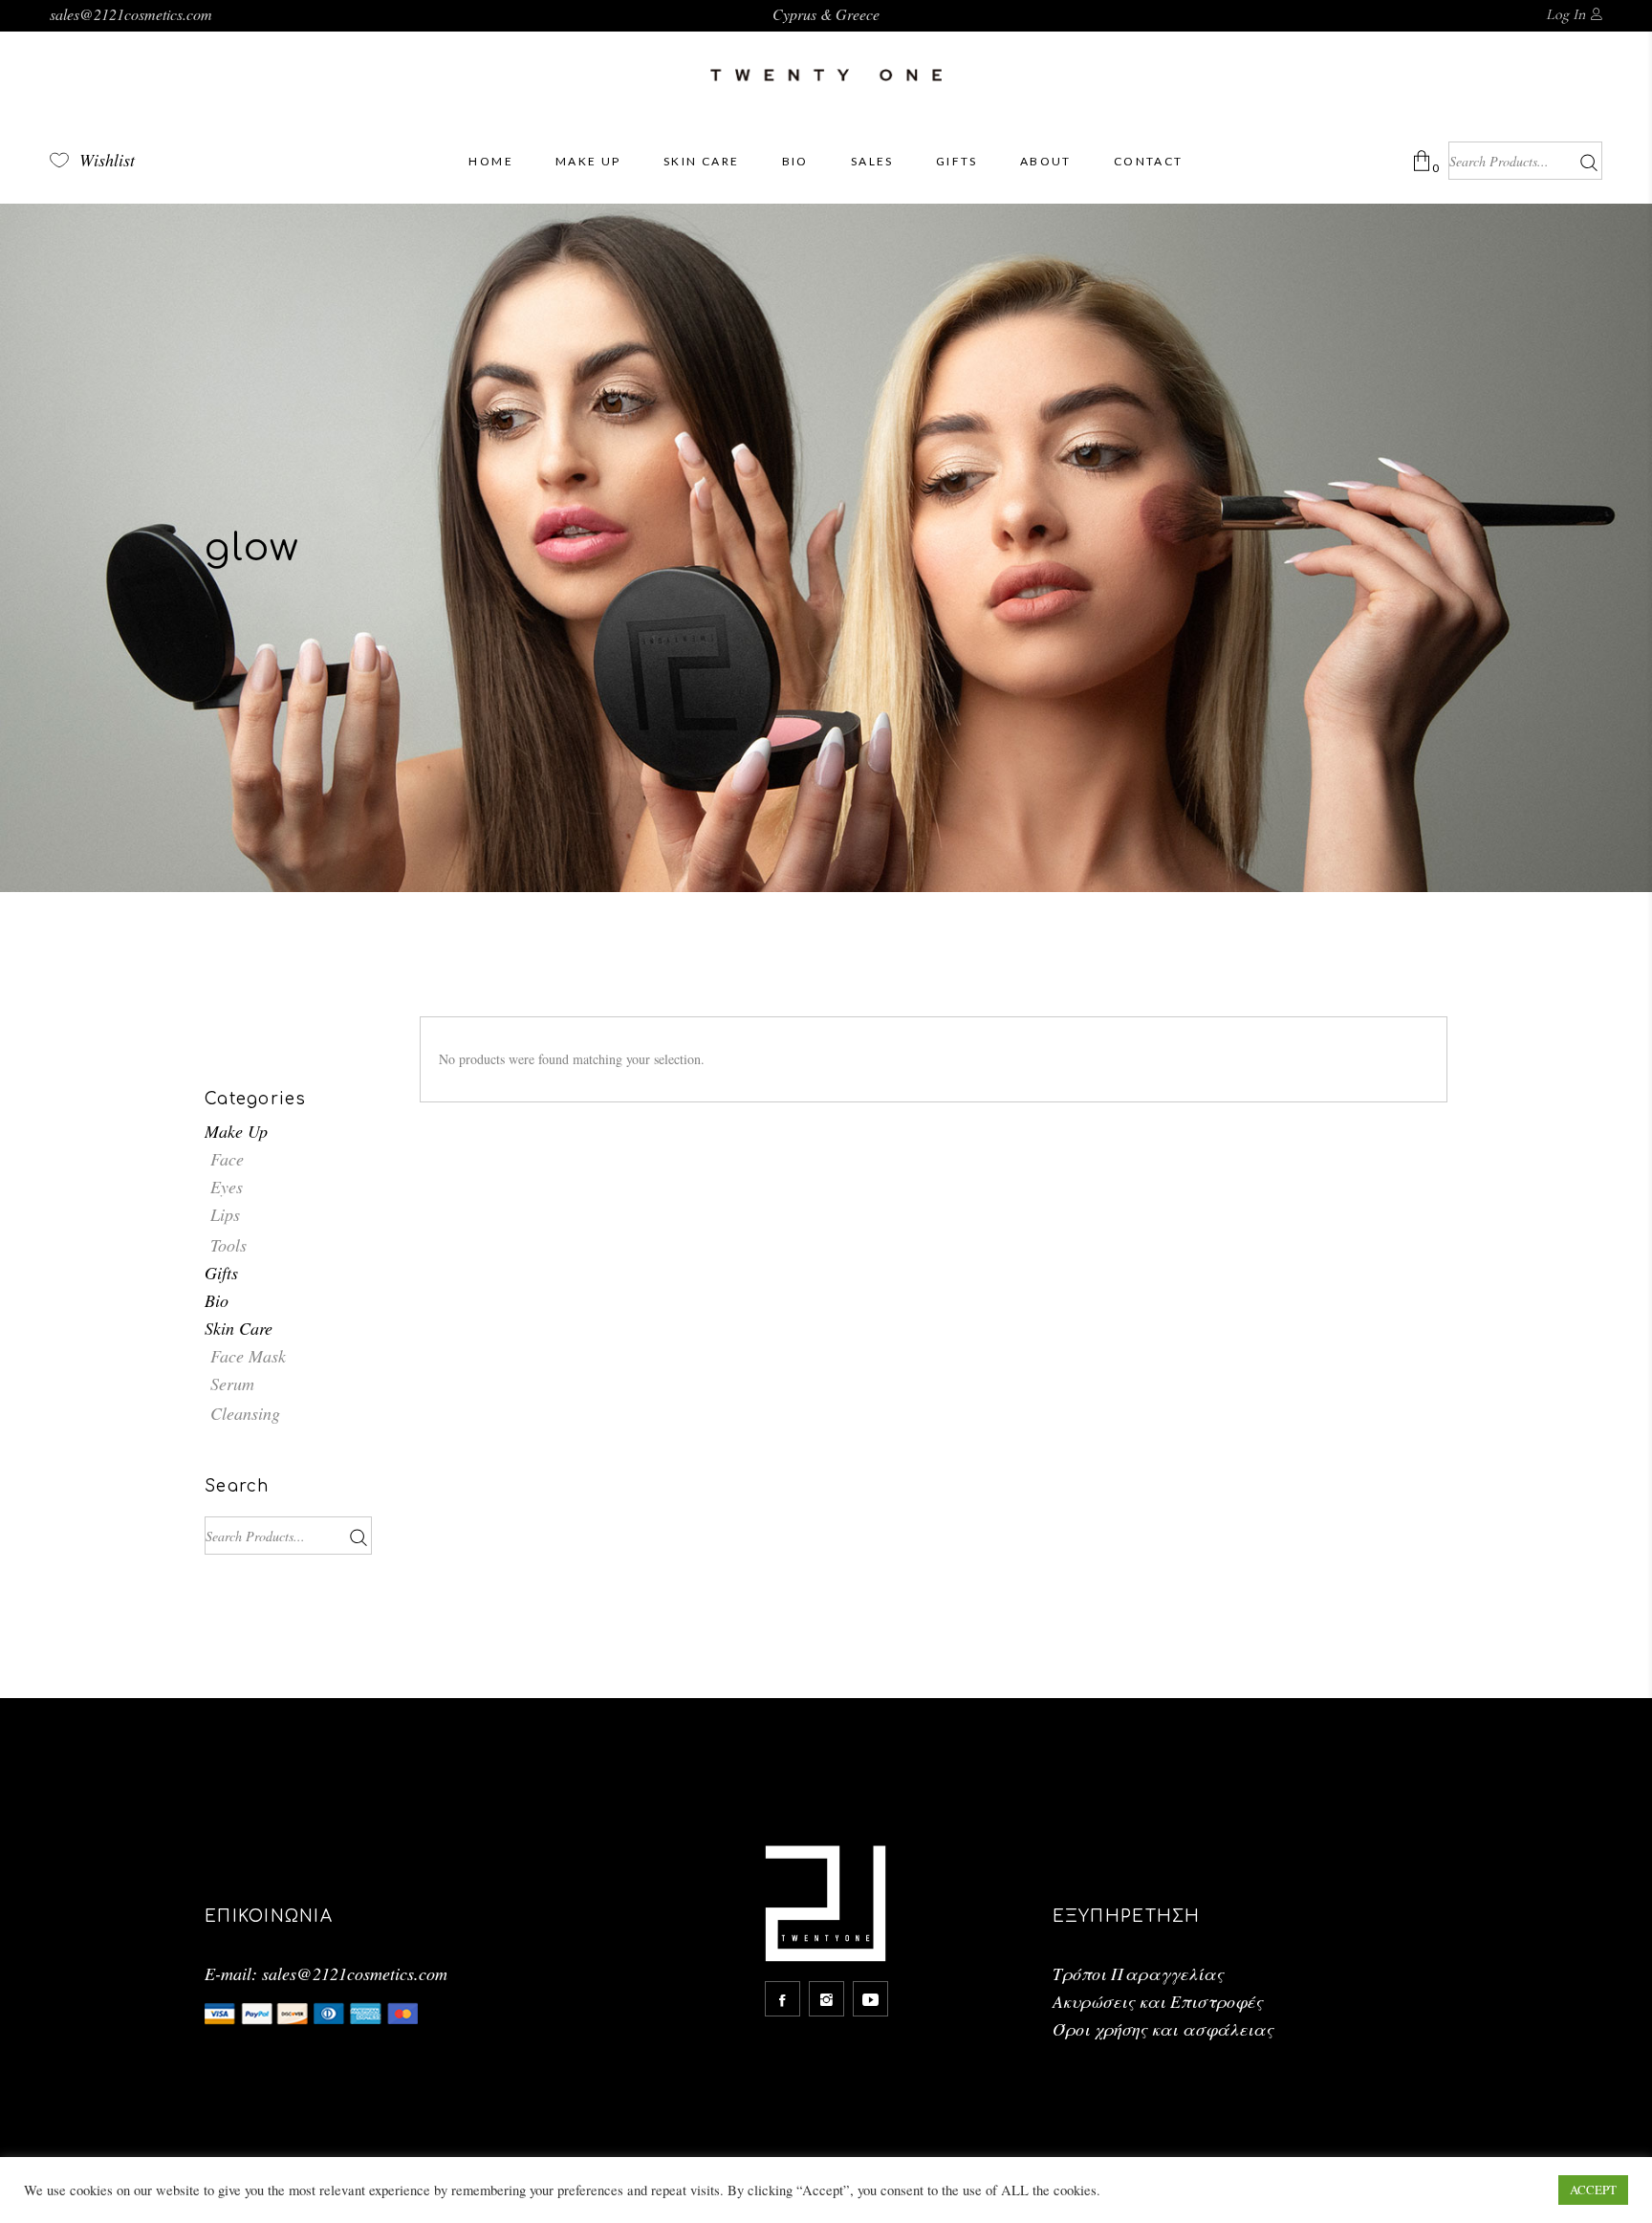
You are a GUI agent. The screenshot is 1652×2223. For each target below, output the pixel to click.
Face (227, 1159)
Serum (232, 1384)
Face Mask (248, 1356)
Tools (228, 1245)
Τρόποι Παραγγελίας (1138, 1973)
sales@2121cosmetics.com (131, 14)
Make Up (236, 1131)
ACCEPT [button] (1593, 2190)
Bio (217, 1300)
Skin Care (239, 1328)
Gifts (221, 1273)
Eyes (227, 1187)
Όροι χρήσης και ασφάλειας (1163, 2029)
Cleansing (245, 1413)
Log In (1565, 14)
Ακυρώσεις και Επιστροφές (1158, 2001)
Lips (225, 1214)
